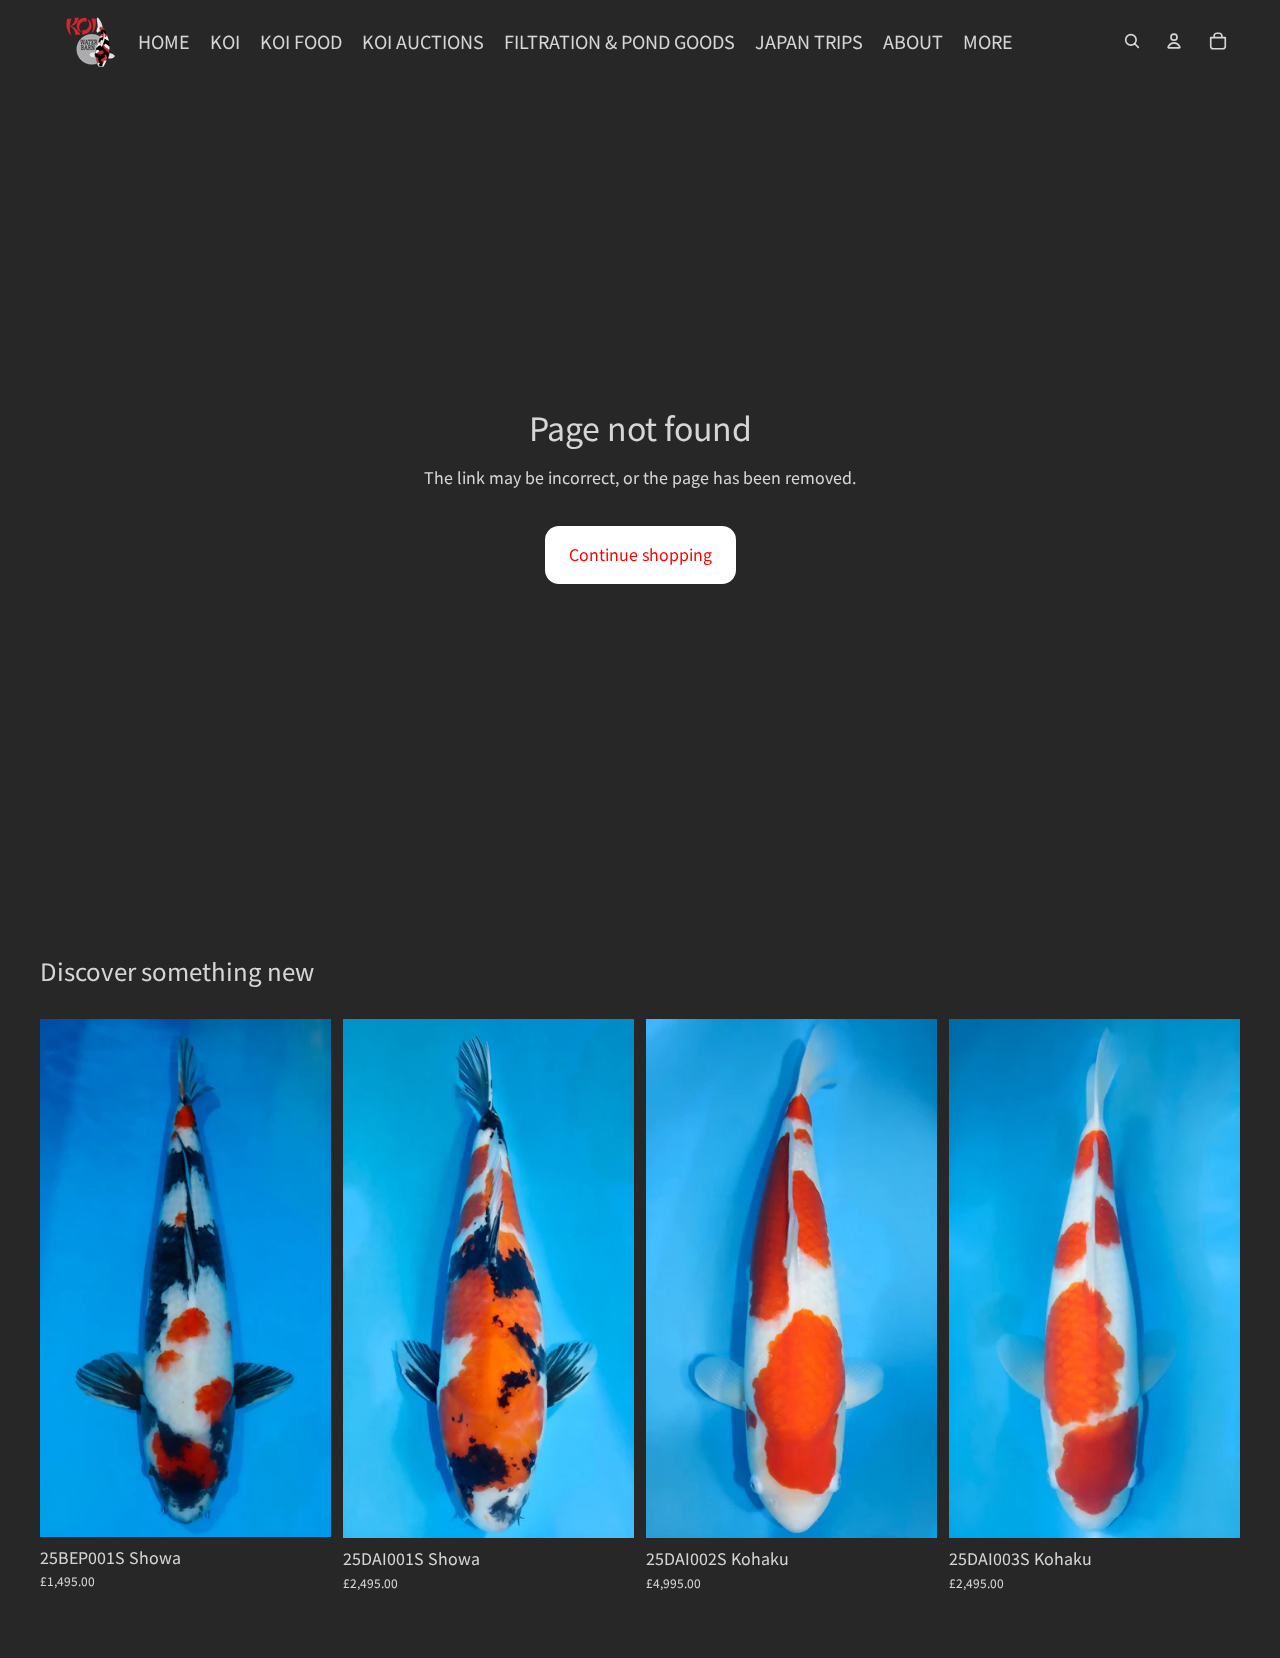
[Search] (1132, 41)
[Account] (1174, 41)
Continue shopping (640, 554)
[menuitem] (988, 41)
